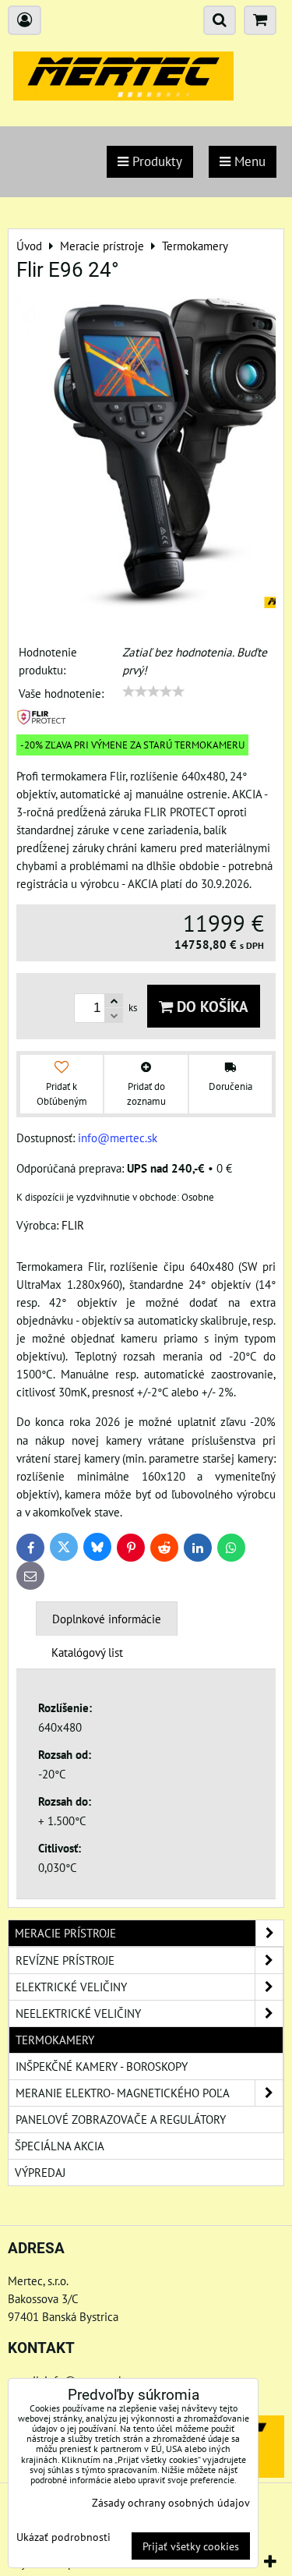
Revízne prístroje (65, 1960)
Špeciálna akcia (60, 2146)
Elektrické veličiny (71, 1987)
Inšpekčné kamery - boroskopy (102, 2066)
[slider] (153, 692)
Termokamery (55, 2040)
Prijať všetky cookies (191, 2546)
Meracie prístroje (65, 1933)
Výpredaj (40, 2172)
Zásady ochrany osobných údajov (171, 2502)
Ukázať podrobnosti (63, 2537)
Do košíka (211, 1006)
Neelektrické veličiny (78, 2013)
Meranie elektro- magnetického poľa (123, 2093)
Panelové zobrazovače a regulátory (121, 2119)
